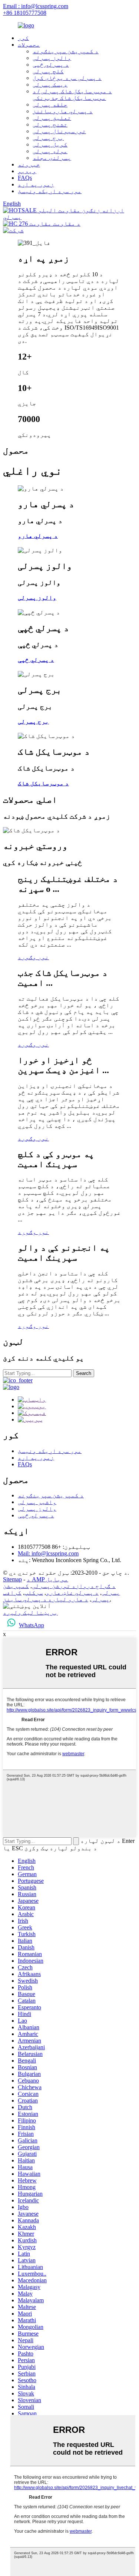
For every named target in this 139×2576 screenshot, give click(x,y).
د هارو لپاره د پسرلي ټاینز (46, 1599)
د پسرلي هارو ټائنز (63, 111)
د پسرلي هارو (38, 536)
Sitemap (12, 1579)
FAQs (25, 178)
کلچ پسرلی (48, 71)
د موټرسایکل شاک (43, 783)
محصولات (29, 45)
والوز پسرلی (52, 58)
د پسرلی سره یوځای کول (67, 78)
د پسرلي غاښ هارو (72, 1593)
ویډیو (27, 171)
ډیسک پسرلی (50, 85)
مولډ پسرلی (50, 151)
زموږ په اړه (36, 184)
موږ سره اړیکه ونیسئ (50, 191)
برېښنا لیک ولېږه (30, 1613)
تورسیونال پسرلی (59, 131)
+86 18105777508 (25, 13)
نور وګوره (33, 957)
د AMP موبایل (47, 1579)
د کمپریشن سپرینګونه (66, 51)
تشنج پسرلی (50, 124)
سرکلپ (34, 1593)
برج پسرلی (48, 138)
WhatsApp (32, 1625)
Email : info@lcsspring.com (36, 6)
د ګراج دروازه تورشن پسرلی (74, 1586)
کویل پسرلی (50, 144)
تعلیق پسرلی (52, 118)
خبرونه (29, 164)
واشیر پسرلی (37, 1502)
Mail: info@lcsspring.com (48, 1553)
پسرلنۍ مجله (52, 158)
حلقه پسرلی (50, 104)
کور (23, 38)
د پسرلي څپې (51, 65)
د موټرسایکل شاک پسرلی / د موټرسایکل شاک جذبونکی (72, 95)
